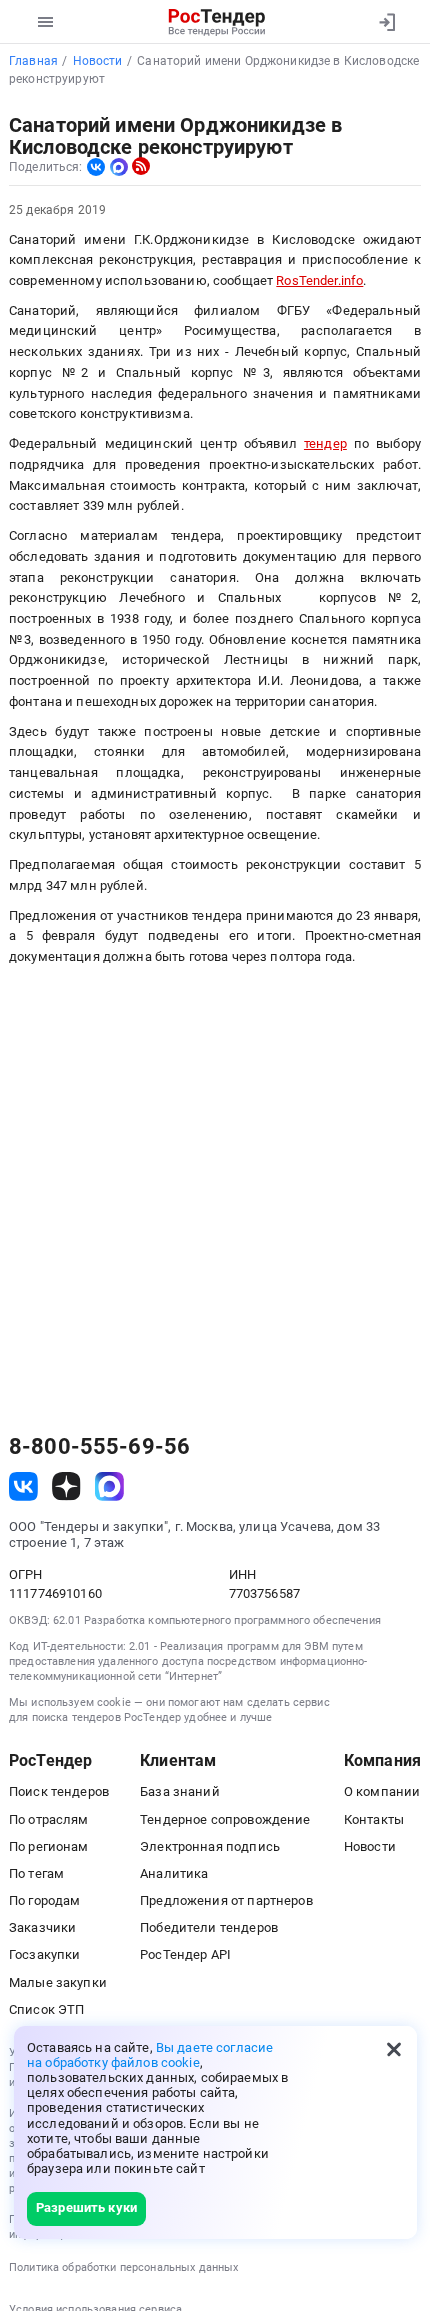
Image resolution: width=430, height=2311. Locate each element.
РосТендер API (185, 1954)
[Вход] (386, 22)
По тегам (36, 1873)
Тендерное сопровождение (225, 1819)
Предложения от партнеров (226, 1900)
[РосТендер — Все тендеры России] (217, 22)
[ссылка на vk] (23, 1486)
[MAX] (119, 167)
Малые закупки (58, 1982)
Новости (370, 1846)
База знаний (180, 1791)
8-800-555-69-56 (99, 1447)
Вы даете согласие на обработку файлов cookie (150, 2055)
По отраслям (49, 1819)
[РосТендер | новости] (141, 166)
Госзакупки (44, 1954)
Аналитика (174, 1873)
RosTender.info (319, 280)
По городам (44, 1900)
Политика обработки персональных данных (123, 2267)
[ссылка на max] (109, 1486)
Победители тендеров (209, 1927)
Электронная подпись (210, 1846)
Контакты (374, 1819)
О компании (382, 1791)
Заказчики (42, 1927)
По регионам (49, 1846)
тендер (325, 443)
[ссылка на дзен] (66, 1486)
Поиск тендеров (59, 1791)
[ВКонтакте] (96, 167)
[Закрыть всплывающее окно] (394, 2049)
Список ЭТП (46, 2009)
